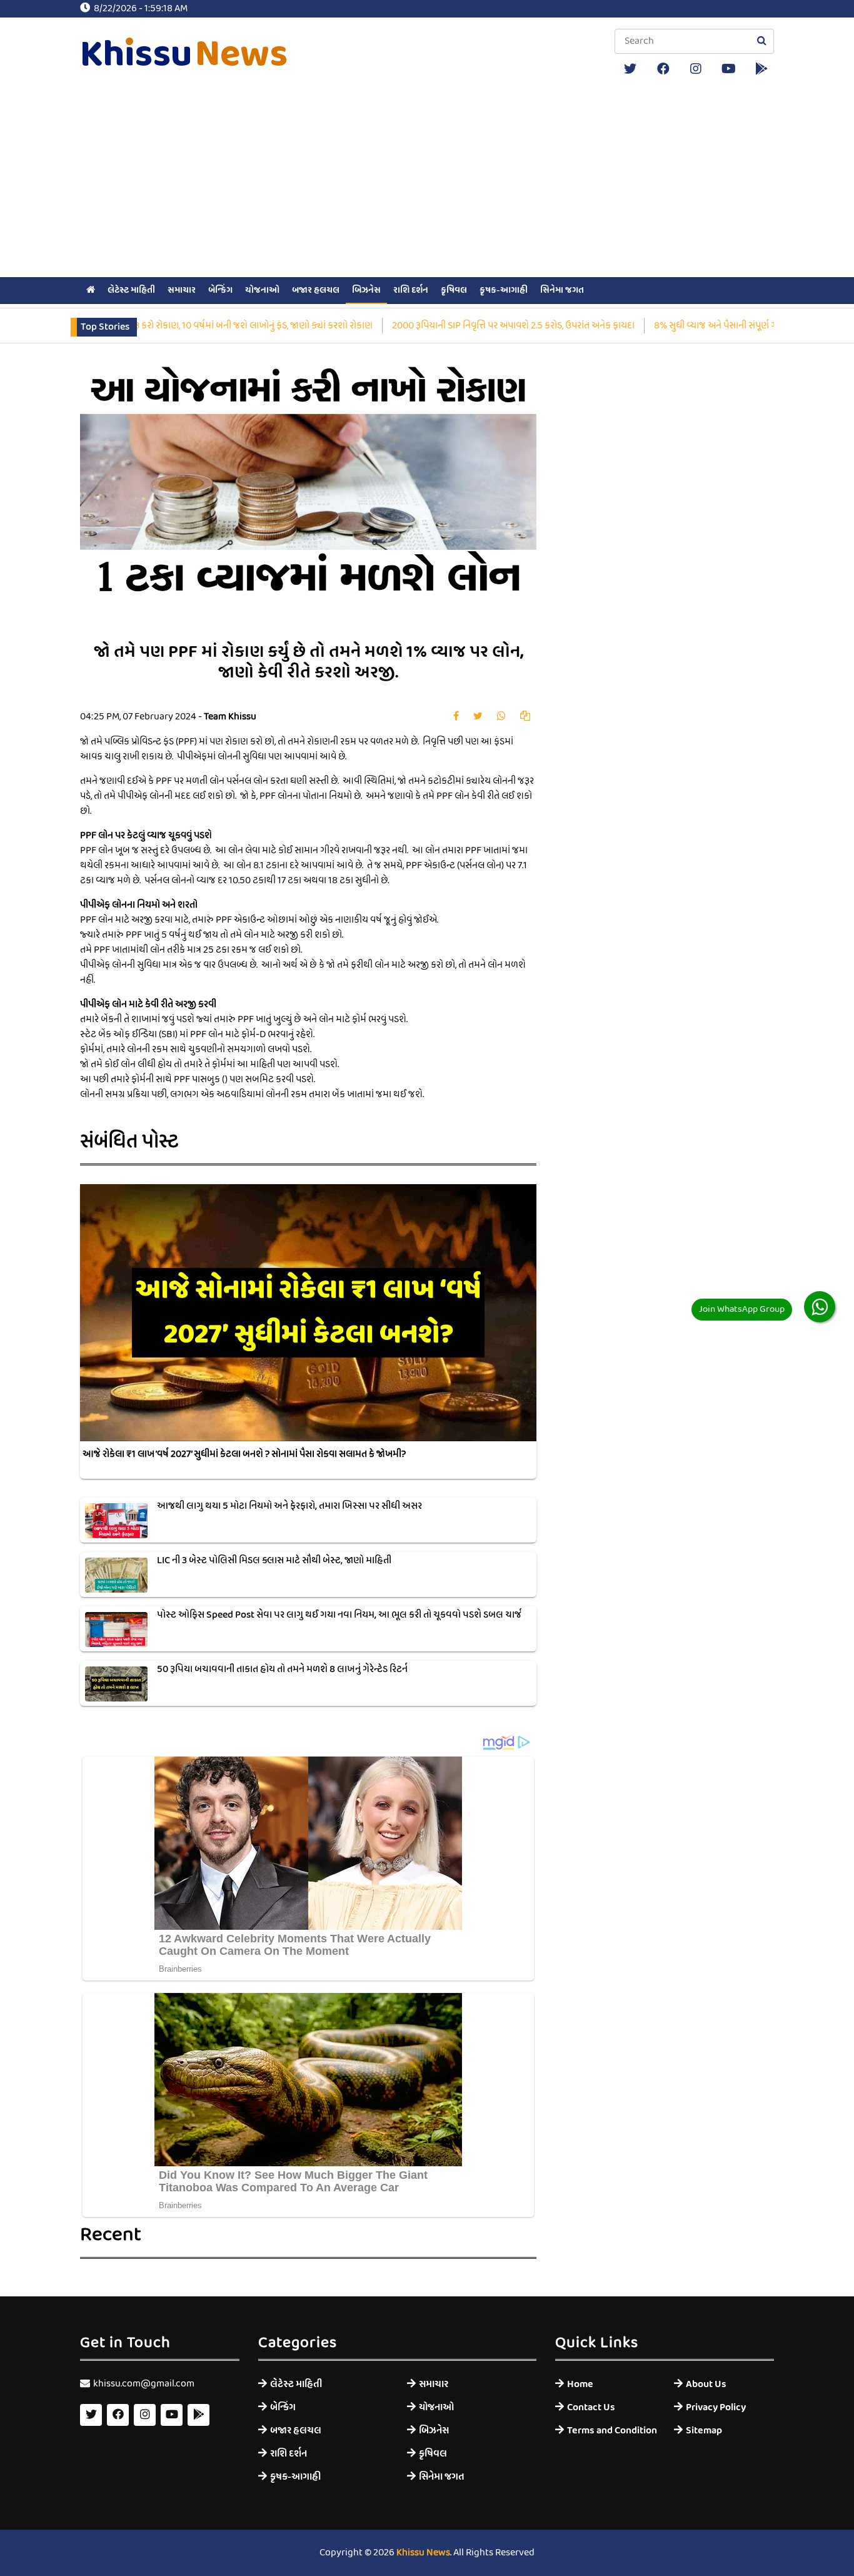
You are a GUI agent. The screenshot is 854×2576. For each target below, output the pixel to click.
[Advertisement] (427, 180)
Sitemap (704, 2431)
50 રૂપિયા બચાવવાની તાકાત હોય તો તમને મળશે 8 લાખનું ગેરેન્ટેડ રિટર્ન (282, 1670)
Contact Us (591, 2407)
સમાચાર (182, 290)
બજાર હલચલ (316, 290)
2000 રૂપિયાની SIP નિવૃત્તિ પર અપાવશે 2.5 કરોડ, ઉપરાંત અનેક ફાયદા (465, 326)
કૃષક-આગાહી (504, 290)
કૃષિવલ (454, 290)
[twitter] (630, 69)
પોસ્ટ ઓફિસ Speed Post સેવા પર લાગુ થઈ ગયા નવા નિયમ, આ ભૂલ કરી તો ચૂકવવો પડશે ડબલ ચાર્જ (339, 1615)
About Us (706, 2384)
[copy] (525, 717)
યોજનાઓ (262, 290)
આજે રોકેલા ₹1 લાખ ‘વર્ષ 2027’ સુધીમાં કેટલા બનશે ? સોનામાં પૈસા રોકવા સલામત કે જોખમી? (244, 1454)
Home (580, 2384)
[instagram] (696, 69)
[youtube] (729, 69)
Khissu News (423, 2553)
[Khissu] (761, 69)
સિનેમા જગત (562, 290)
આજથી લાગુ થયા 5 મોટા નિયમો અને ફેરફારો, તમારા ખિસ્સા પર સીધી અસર (289, 1506)
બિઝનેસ (366, 290)
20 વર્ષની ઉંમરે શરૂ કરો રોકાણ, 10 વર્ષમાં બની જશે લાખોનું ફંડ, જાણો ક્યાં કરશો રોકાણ (175, 326)
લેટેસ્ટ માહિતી (131, 290)
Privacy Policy (716, 2407)
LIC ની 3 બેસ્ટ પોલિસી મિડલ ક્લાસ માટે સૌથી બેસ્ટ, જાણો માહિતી (274, 1561)
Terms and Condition (611, 2431)
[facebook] (663, 69)
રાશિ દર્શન (411, 290)
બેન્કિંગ (220, 290)
